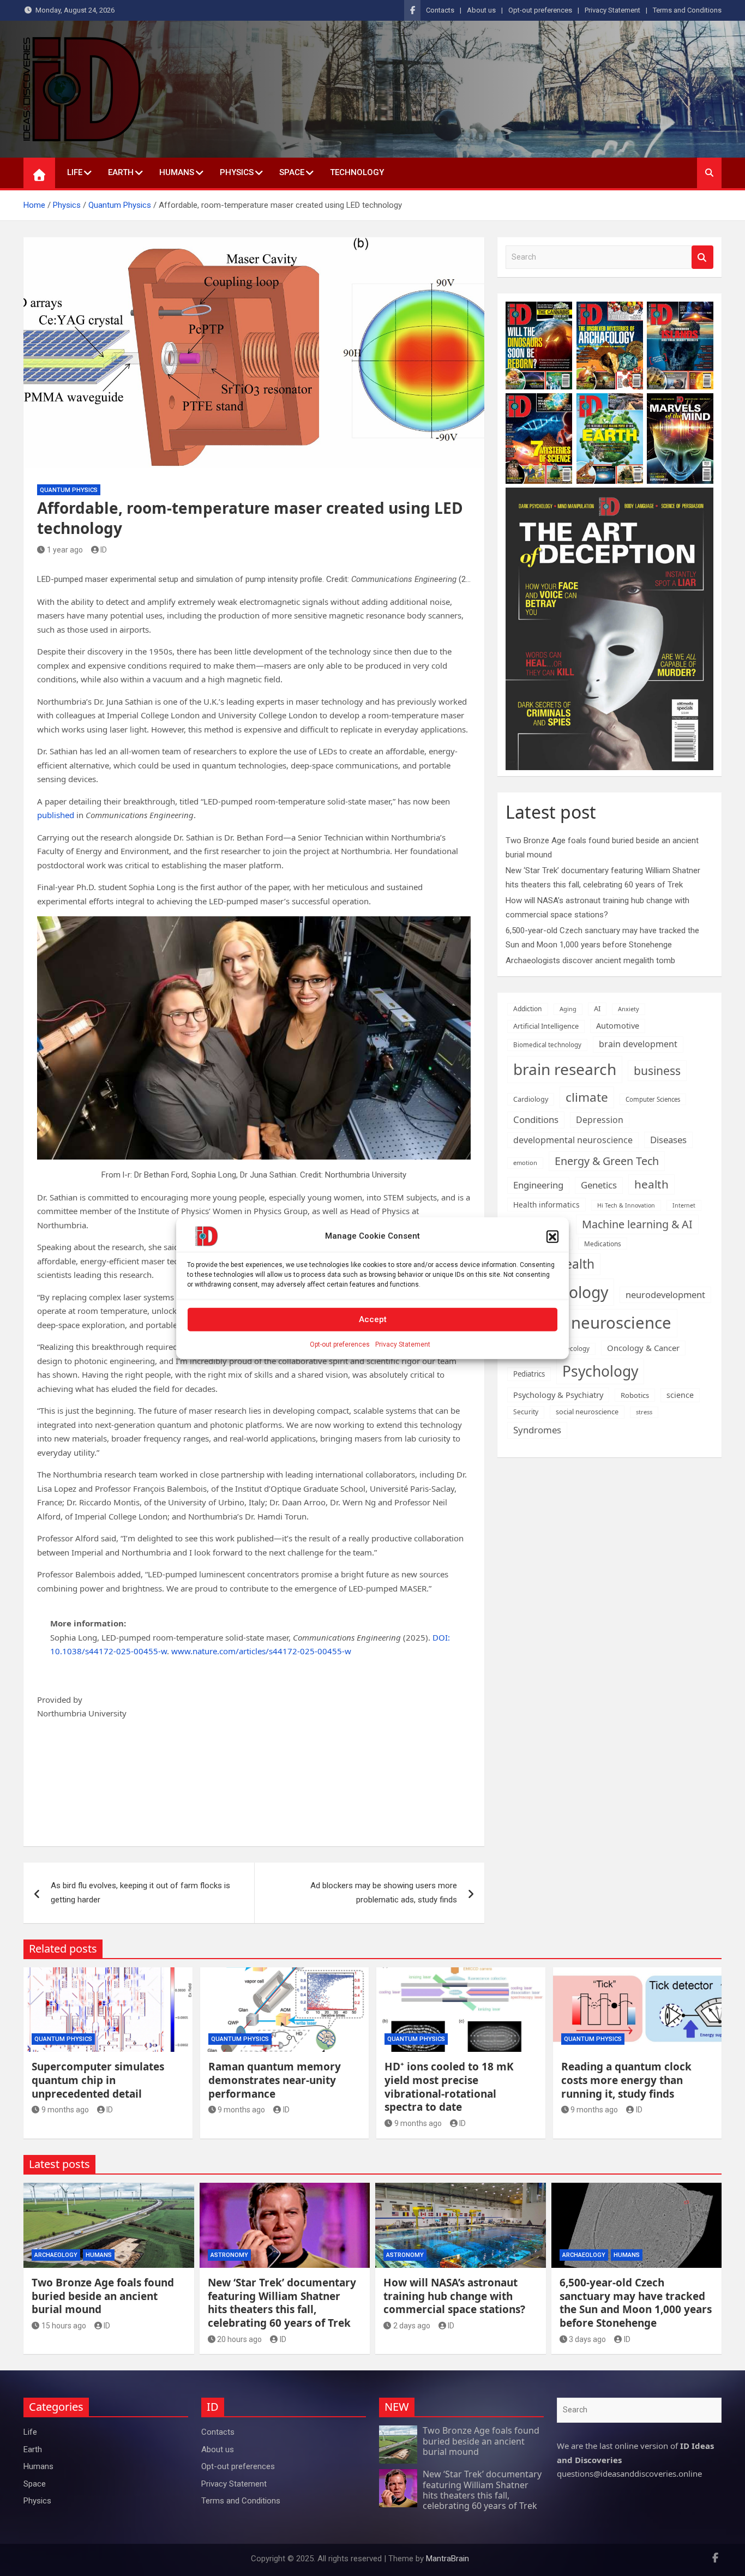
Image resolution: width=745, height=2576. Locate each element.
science (680, 1395)
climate (587, 1097)
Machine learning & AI (637, 1224)
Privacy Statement (403, 1344)
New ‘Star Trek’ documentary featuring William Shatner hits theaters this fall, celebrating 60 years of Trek (282, 2303)
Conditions (536, 1119)
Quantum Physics (69, 490)
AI (597, 1008)
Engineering (538, 1185)
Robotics (635, 1395)
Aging (568, 1009)
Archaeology (56, 2255)
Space (292, 172)
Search (702, 257)
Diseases (668, 1140)
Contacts (440, 10)
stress (644, 1412)
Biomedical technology (547, 1045)
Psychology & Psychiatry (558, 1395)
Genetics (599, 1185)
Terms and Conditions (687, 10)
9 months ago (65, 2110)
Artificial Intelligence (546, 1026)
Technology (357, 172)
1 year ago (65, 550)
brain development (638, 1044)
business (657, 1070)
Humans (177, 172)
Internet (684, 1205)
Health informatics (546, 1205)
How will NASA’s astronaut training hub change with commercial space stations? (454, 2296)
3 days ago (587, 2339)
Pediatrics (529, 1374)
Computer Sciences (653, 1099)
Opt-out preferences (340, 1344)
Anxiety (629, 1009)
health (651, 1184)
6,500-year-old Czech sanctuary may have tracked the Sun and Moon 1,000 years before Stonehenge (636, 2303)
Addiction (528, 1009)
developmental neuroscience (573, 1140)
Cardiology (531, 1099)
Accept (373, 1319)
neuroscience (621, 1323)
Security (526, 1412)
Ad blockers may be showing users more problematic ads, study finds (384, 1893)
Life (75, 172)
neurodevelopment (665, 1295)
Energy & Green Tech (607, 1161)
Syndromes (537, 1430)
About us (481, 10)
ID (104, 550)
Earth (121, 172)
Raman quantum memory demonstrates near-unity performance (275, 2080)
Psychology (600, 1371)
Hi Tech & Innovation (626, 1205)
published (56, 815)
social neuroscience (587, 1412)
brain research (565, 1069)
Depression (600, 1120)
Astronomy (229, 2255)
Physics (237, 172)
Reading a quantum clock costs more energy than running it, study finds (626, 2080)
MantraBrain (447, 2559)
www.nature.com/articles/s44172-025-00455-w (261, 1651)
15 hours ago (64, 2326)
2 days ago (412, 2326)
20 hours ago (239, 2339)
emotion (525, 1163)
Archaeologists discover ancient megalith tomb (590, 960)
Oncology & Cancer (643, 1348)
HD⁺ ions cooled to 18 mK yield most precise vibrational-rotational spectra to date (449, 2087)
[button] (552, 1236)
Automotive (618, 1026)
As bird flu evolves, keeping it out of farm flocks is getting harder (140, 1893)
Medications (603, 1244)
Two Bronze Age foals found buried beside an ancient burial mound (103, 2296)
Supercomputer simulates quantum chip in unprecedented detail (98, 2080)
